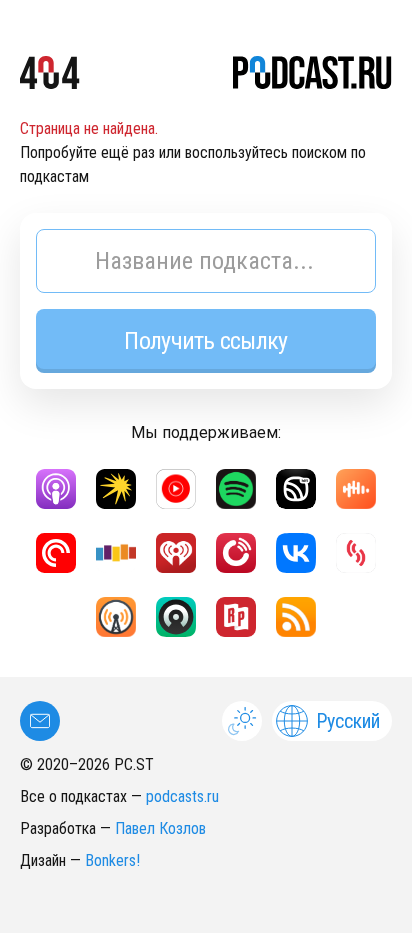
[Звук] (296, 489)
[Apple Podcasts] (56, 489)
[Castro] (176, 617)
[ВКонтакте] (296, 553)
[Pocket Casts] (56, 553)
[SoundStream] (356, 553)
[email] (40, 721)
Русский (348, 721)
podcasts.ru (182, 796)
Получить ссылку (205, 341)
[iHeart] (176, 553)
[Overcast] (116, 617)
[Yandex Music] (116, 489)
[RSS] (296, 617)
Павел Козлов (160, 828)
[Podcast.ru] (313, 76)
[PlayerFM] (236, 553)
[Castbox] (356, 489)
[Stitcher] (116, 553)
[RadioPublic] (236, 617)
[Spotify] (236, 489)
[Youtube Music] (176, 489)
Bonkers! (112, 860)
